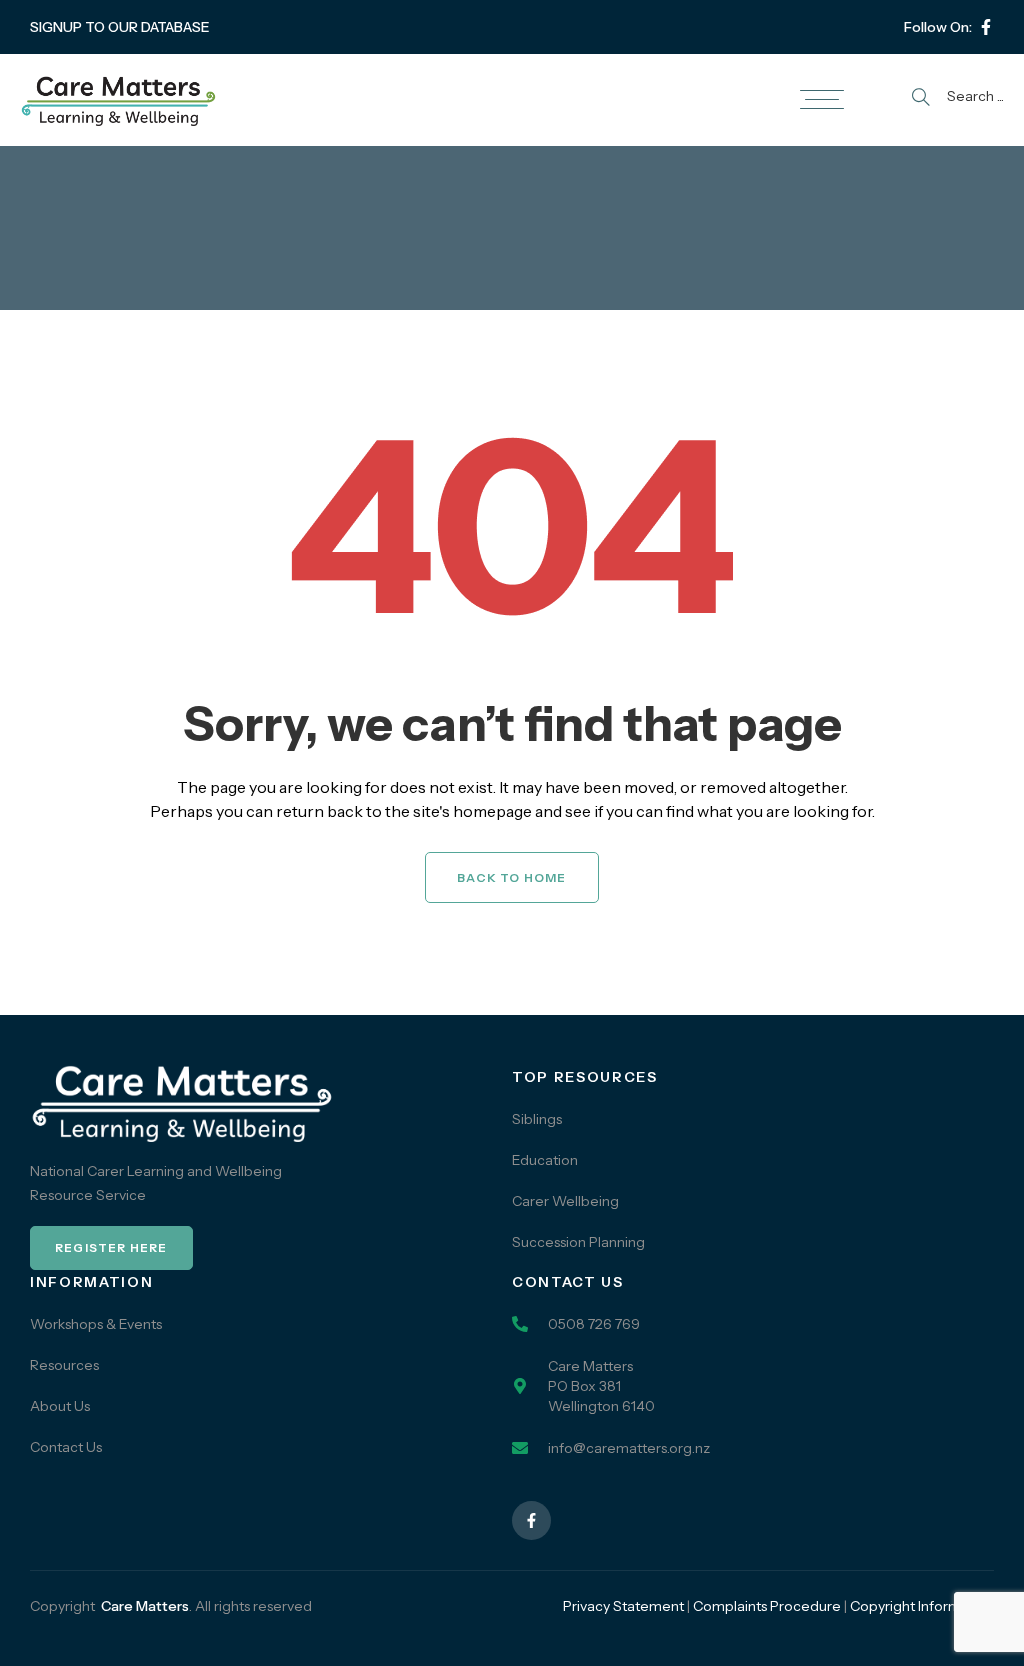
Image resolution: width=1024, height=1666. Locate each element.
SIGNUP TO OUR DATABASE (120, 27)
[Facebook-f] (986, 27)
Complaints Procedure (767, 1606)
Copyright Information (922, 1606)
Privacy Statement (623, 1606)
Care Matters (145, 1606)
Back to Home (511, 877)
